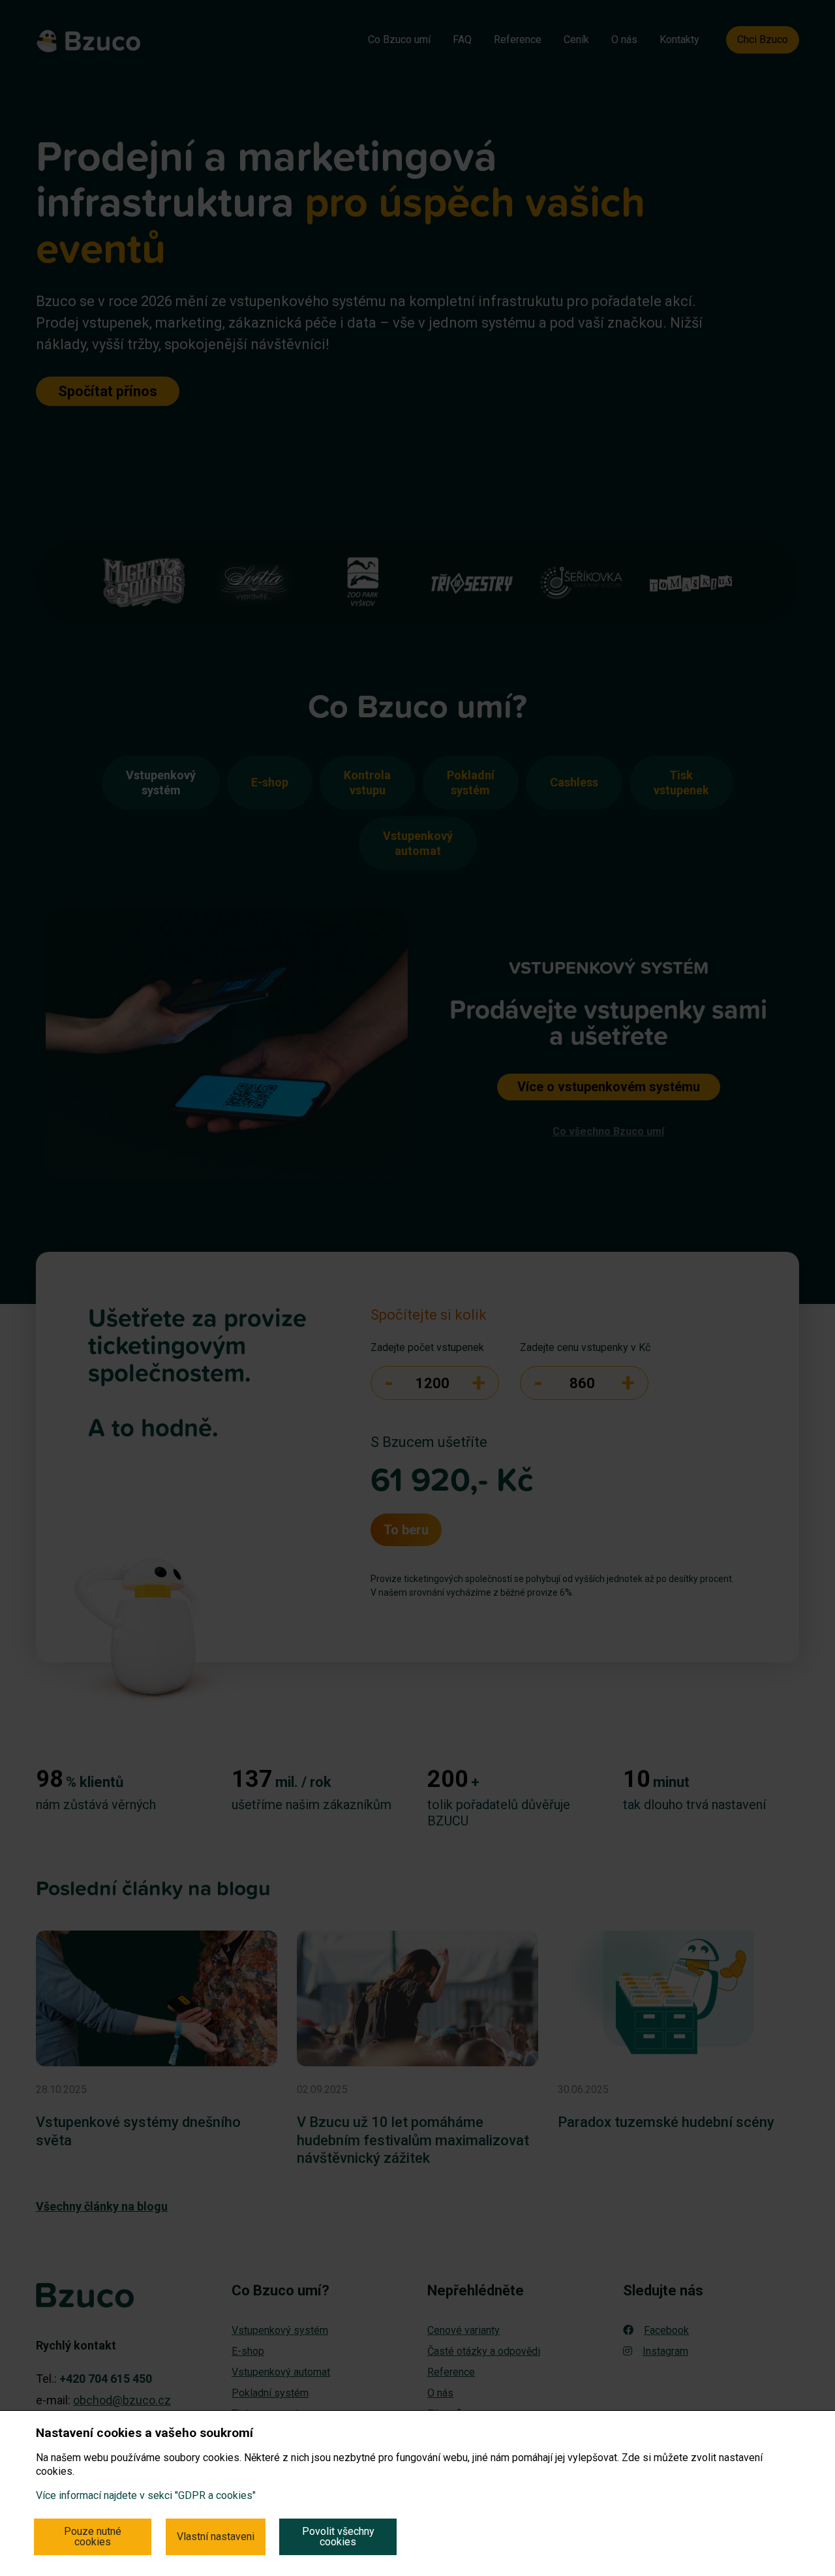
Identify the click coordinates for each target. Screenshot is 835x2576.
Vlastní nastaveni (216, 2537)
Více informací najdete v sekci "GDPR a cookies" (146, 2495)
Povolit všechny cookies (338, 2537)
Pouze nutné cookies (93, 2537)
